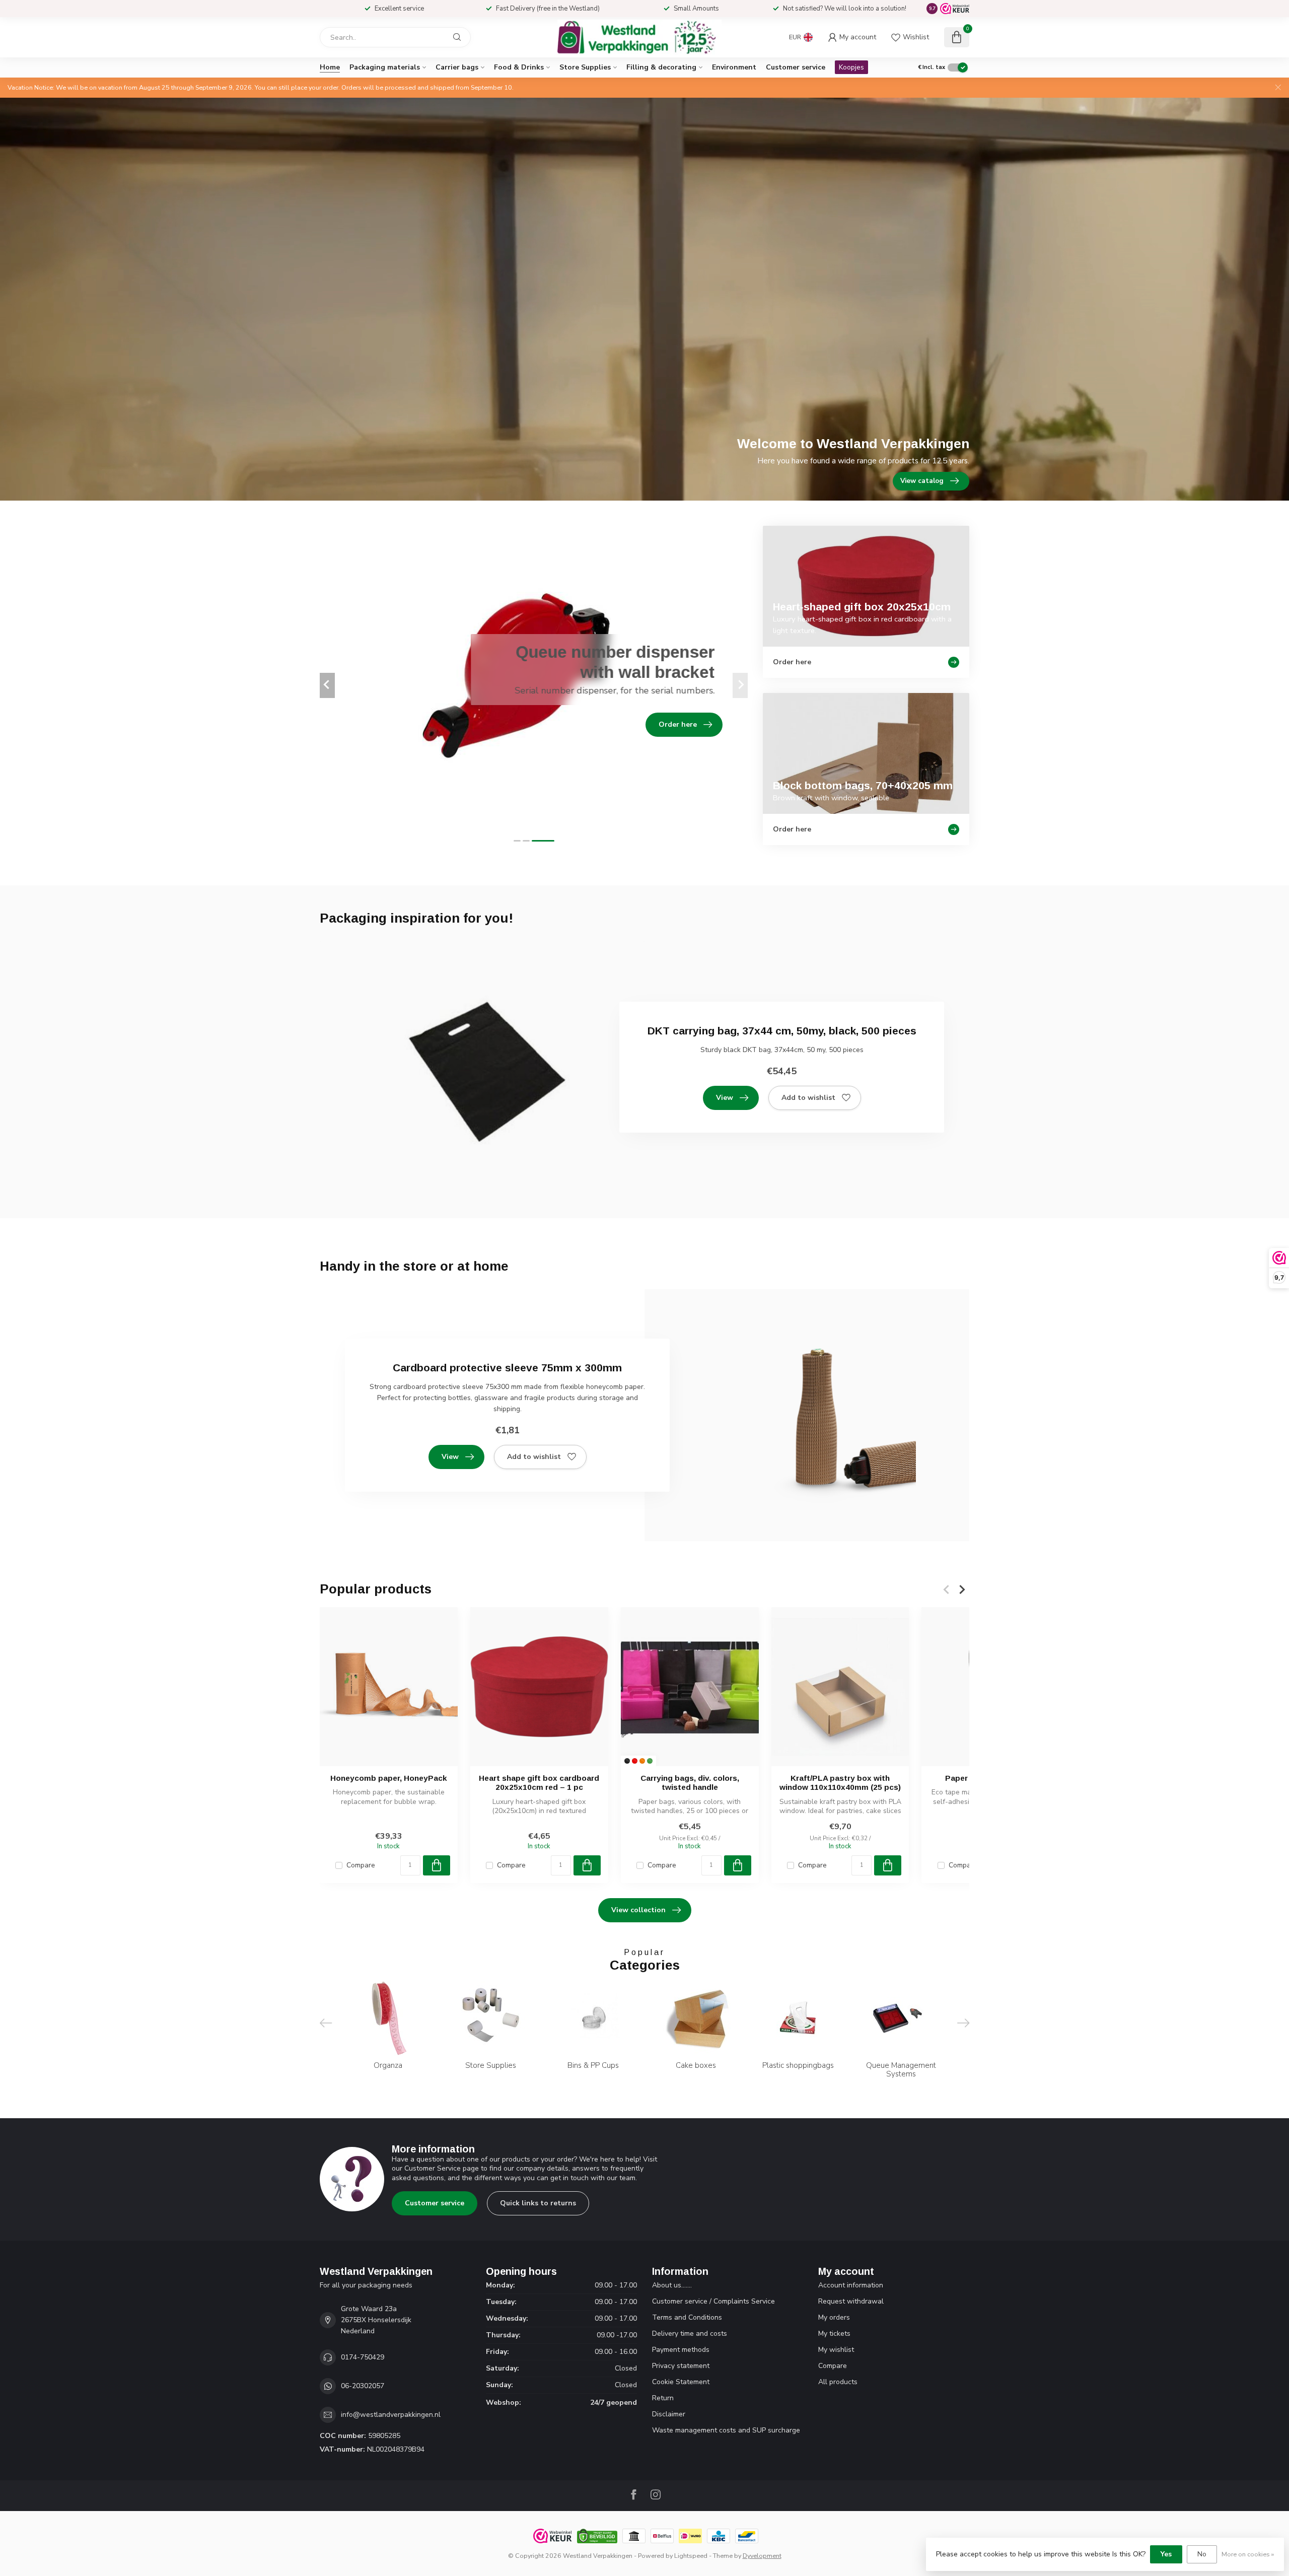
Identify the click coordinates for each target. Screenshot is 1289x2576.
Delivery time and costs (690, 2334)
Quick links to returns (538, 2203)
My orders (834, 2317)
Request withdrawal (851, 2301)
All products (838, 2382)
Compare (361, 1865)
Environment (734, 67)
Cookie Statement (681, 2382)
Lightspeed (691, 2556)
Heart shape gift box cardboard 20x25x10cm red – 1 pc (539, 1783)
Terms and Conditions (687, 2317)
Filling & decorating (661, 67)
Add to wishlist (808, 1098)
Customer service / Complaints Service (713, 2301)
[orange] (642, 1761)
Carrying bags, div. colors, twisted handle (690, 1783)
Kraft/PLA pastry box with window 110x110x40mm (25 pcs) (840, 1783)
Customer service (796, 67)
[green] (650, 1761)
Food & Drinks (519, 67)
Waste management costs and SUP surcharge (726, 2430)
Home (330, 67)
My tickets (834, 2334)
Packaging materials (385, 67)
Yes (1166, 2554)
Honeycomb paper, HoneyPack (389, 1778)
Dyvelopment (762, 2556)
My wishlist (836, 2350)
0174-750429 (363, 2357)
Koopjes (851, 67)
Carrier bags (457, 67)
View (725, 1098)
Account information (851, 2285)
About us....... (672, 2285)
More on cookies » (1248, 2554)
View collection (638, 1910)
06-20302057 (363, 2386)
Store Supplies (585, 67)
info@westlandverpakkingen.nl (391, 2415)
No (1202, 2554)
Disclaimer (669, 2414)
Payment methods (681, 2350)
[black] (627, 1761)
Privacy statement (681, 2366)
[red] (635, 1761)
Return (663, 2398)
